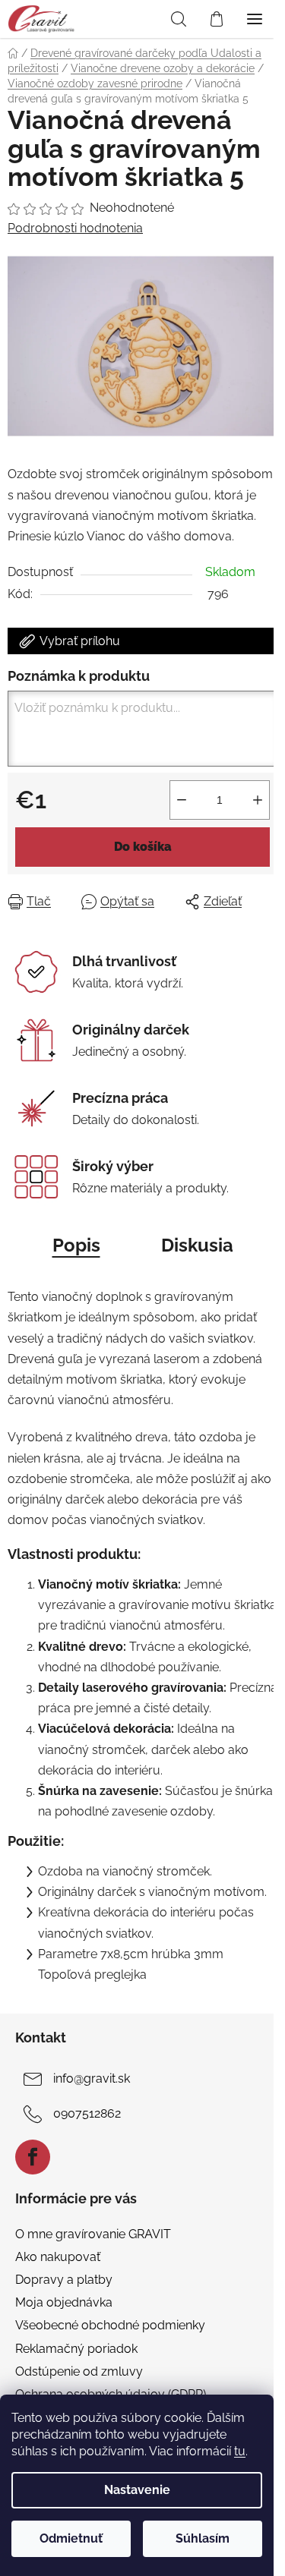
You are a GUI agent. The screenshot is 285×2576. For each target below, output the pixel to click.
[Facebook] (33, 2157)
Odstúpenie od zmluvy (79, 2371)
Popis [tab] (76, 1245)
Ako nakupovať (58, 2257)
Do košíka (143, 847)
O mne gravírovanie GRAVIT (93, 2234)
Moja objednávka (64, 2302)
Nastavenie (137, 2490)
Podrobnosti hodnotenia (75, 228)
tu (240, 2451)
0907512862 (87, 2113)
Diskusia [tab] (197, 1245)
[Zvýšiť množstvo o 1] (258, 800)
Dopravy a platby (64, 2280)
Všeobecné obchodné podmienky (110, 2325)
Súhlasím (203, 2538)
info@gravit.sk (92, 2078)
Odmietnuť (71, 2538)
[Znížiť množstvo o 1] (182, 800)
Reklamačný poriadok (76, 2349)
